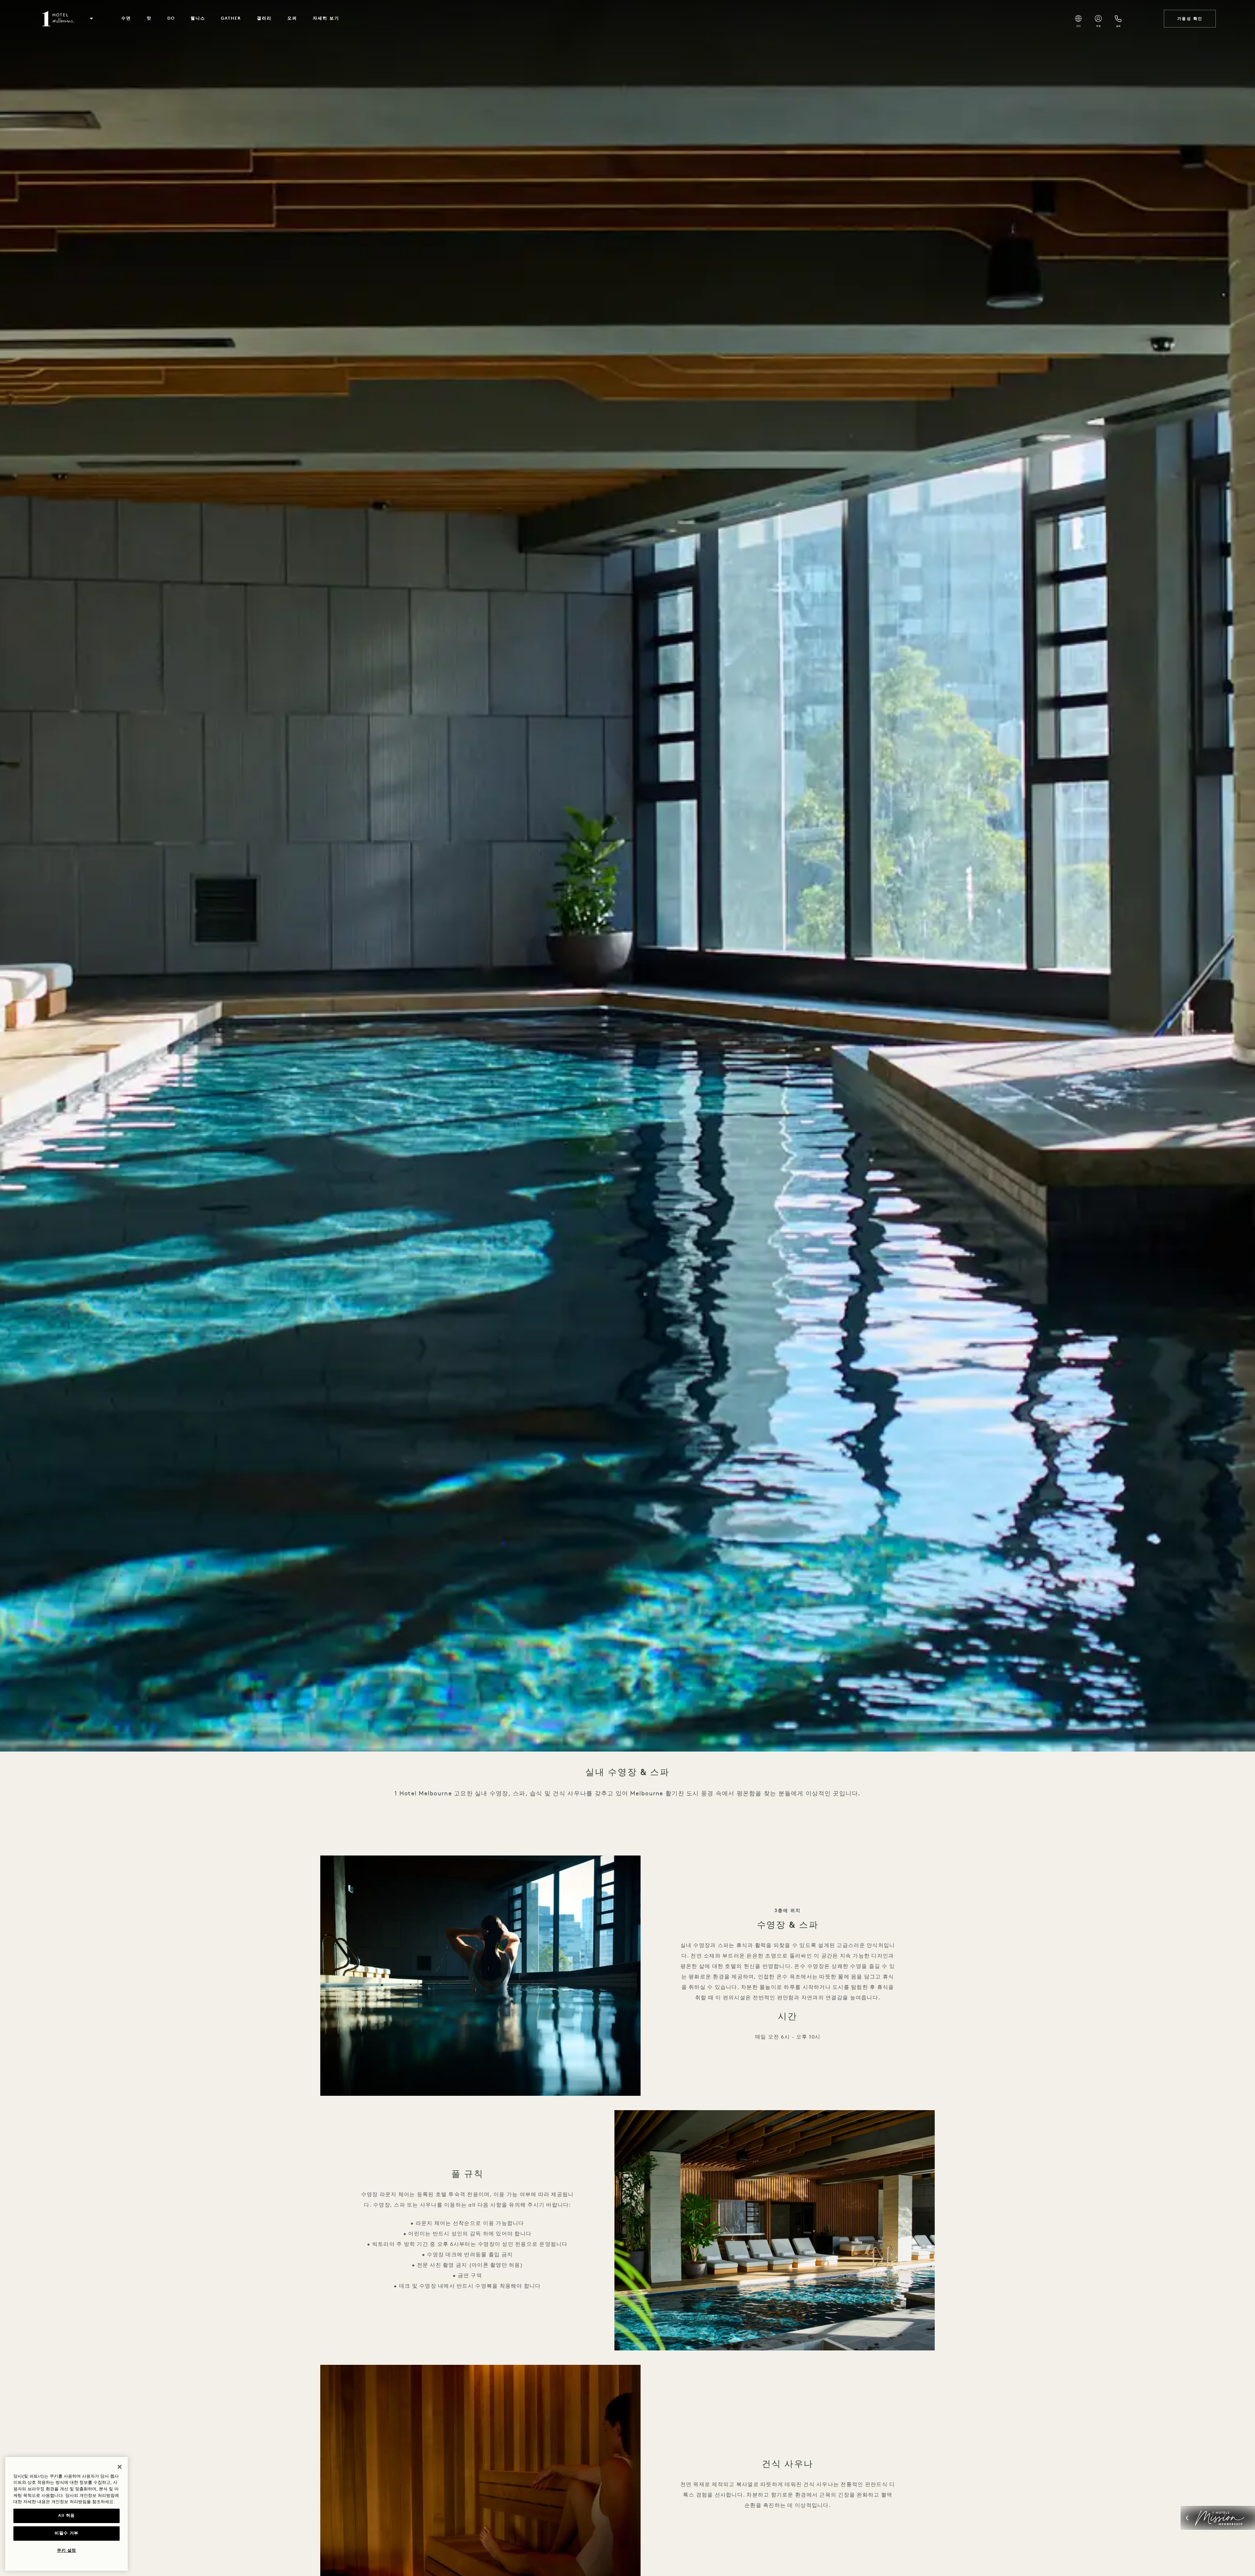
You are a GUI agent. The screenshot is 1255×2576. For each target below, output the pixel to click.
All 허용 (67, 2516)
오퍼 (292, 18)
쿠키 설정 (67, 2551)
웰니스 (198, 18)
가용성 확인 (1190, 19)
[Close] (120, 2467)
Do (171, 18)
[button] (92, 19)
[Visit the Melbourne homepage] (59, 19)
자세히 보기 (326, 18)
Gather (231, 18)
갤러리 (264, 18)
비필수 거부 (67, 2533)
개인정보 (60, 2502)
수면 (126, 18)
